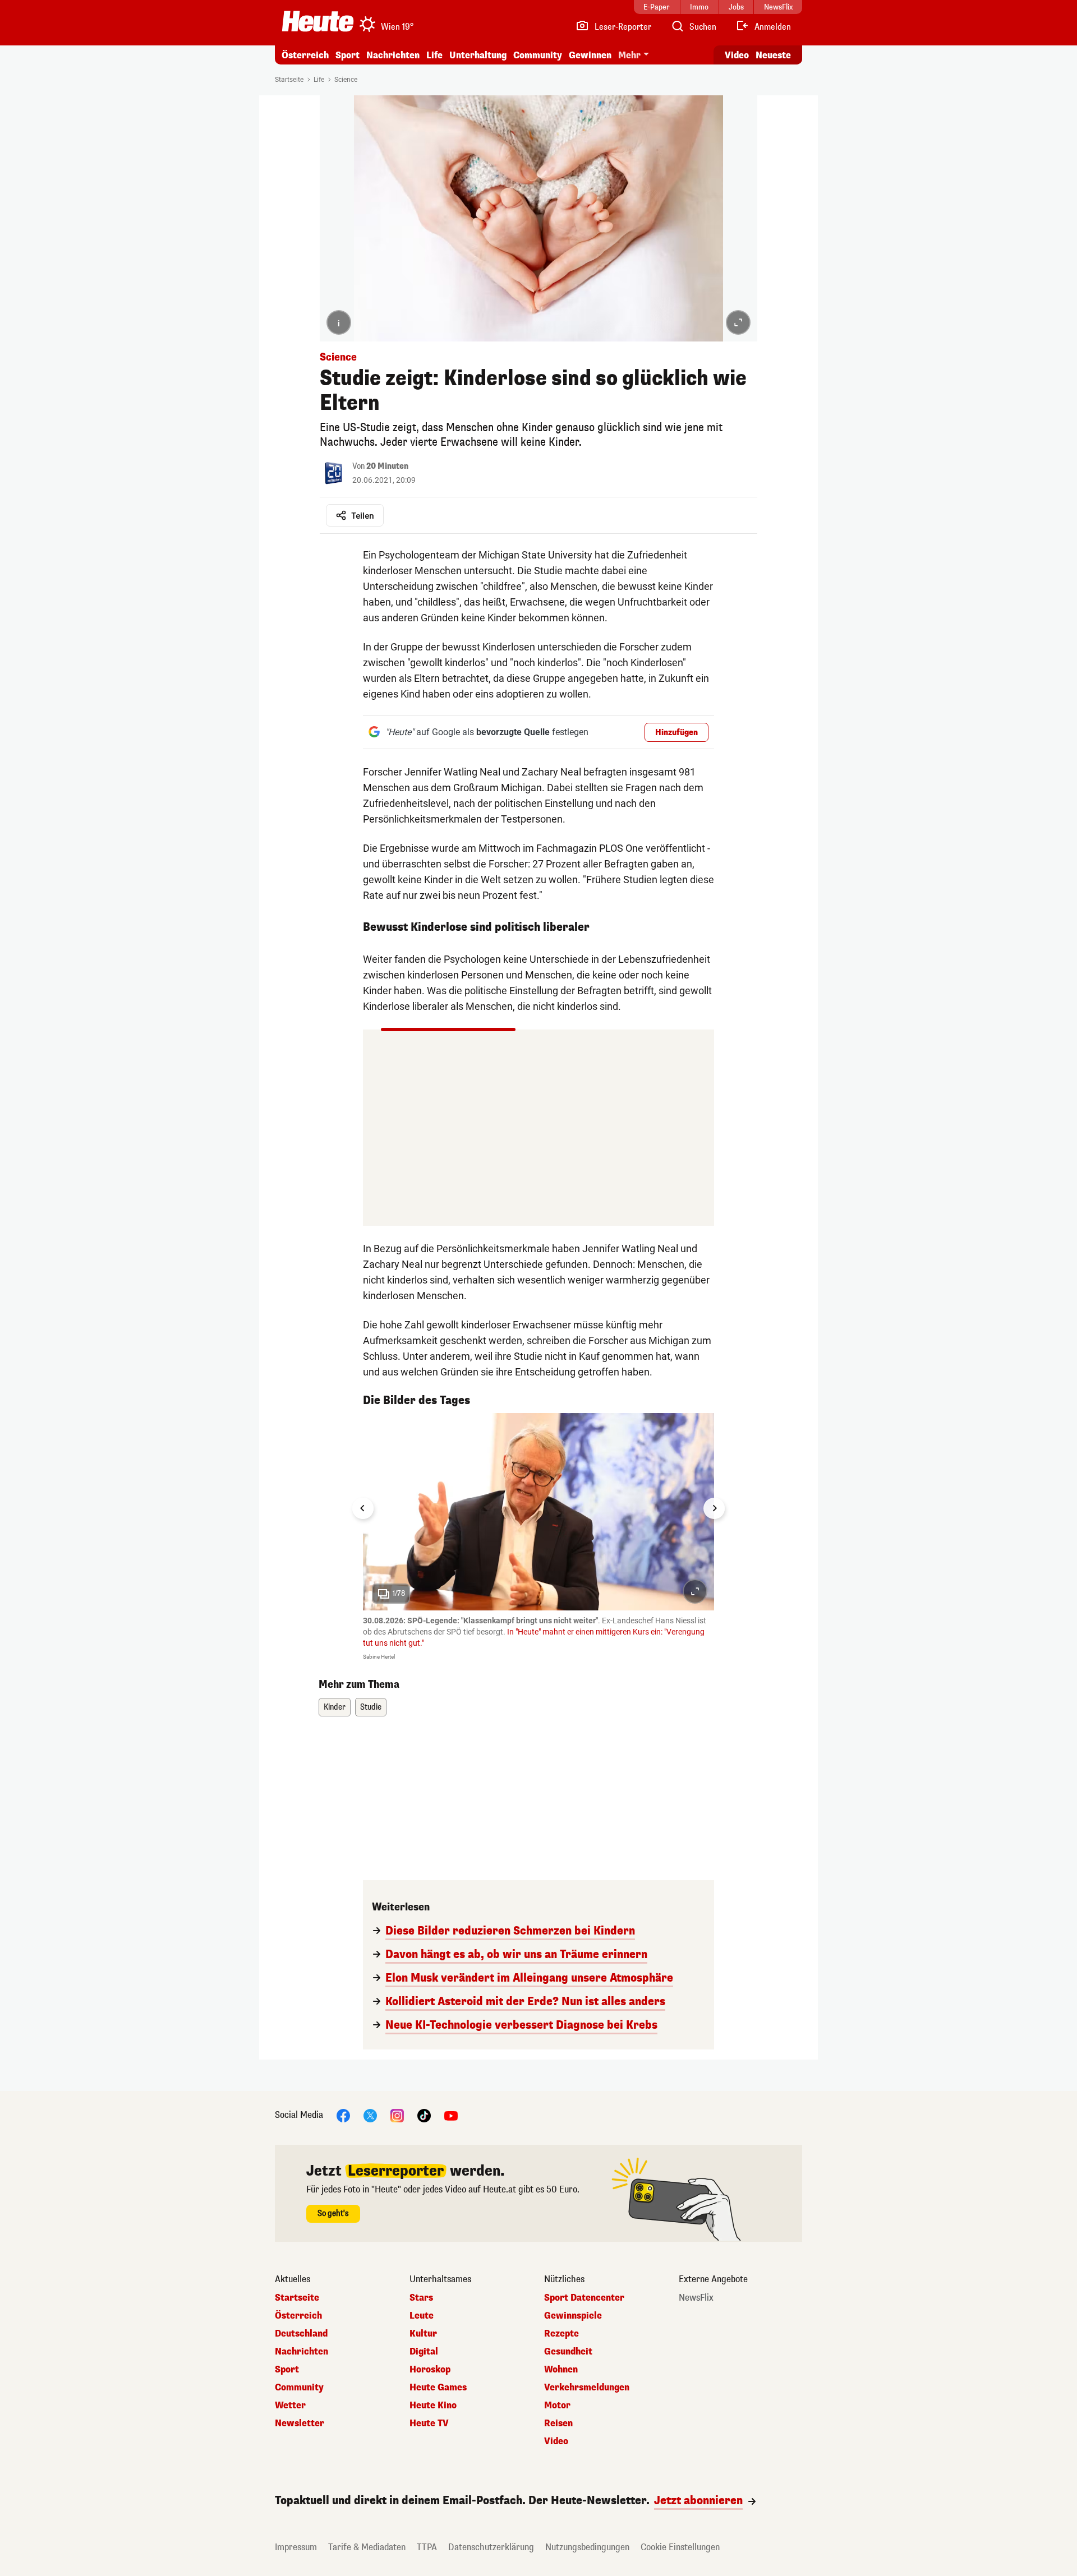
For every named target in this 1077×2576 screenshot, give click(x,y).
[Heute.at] (318, 21)
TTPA (427, 2547)
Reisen (558, 2423)
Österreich (305, 55)
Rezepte (561, 2334)
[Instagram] (397, 2115)
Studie (371, 1707)
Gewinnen (590, 55)
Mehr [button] (629, 55)
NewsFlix (696, 2298)
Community (538, 55)
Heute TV (429, 2423)
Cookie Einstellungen (680, 2547)
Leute (422, 2316)
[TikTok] (424, 2115)
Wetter (290, 2406)
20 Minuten (387, 466)
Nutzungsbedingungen (587, 2547)
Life (434, 55)
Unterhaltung (478, 55)
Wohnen (561, 2370)
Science (346, 80)
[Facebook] (343, 2115)
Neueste (773, 55)
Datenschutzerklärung (491, 2547)
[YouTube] (451, 2115)
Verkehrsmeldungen (587, 2388)
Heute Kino (433, 2406)
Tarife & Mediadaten (367, 2547)
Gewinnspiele (573, 2316)
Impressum (296, 2547)
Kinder (335, 1707)
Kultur (423, 2334)
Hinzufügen (676, 733)
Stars (421, 2298)
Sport (348, 55)
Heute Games (438, 2388)
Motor (557, 2406)
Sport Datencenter (584, 2298)
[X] (370, 2115)
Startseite (289, 80)
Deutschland (301, 2334)
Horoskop (430, 2370)
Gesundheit (568, 2352)
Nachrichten (302, 2352)
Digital (424, 2352)
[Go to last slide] (363, 1508)
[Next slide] (714, 1508)
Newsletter (300, 2423)
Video (737, 55)
